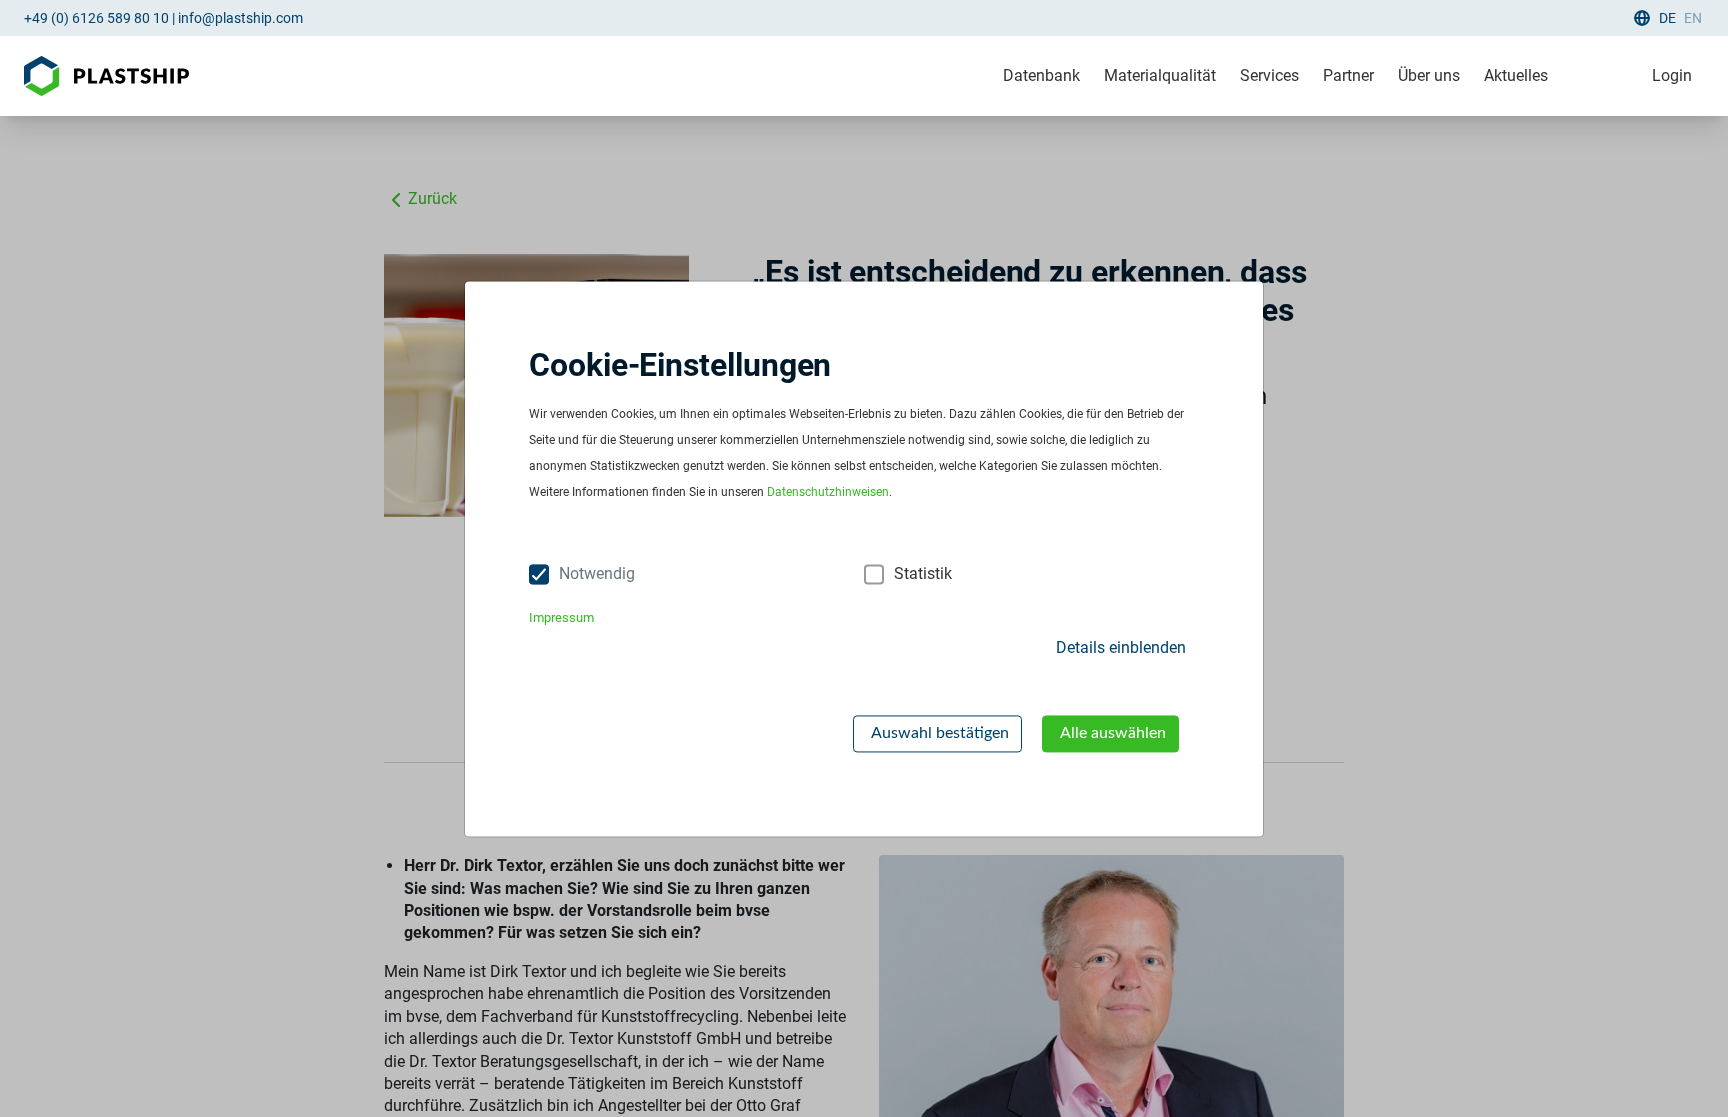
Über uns (1429, 75)
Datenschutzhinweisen (828, 492)
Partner (1348, 75)
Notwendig (597, 573)
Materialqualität (1160, 75)
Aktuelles (1516, 75)
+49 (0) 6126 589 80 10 (96, 18)
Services (1269, 75)
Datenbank (1041, 75)
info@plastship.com (240, 18)
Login (1672, 75)
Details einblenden (1121, 648)
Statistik (923, 573)
